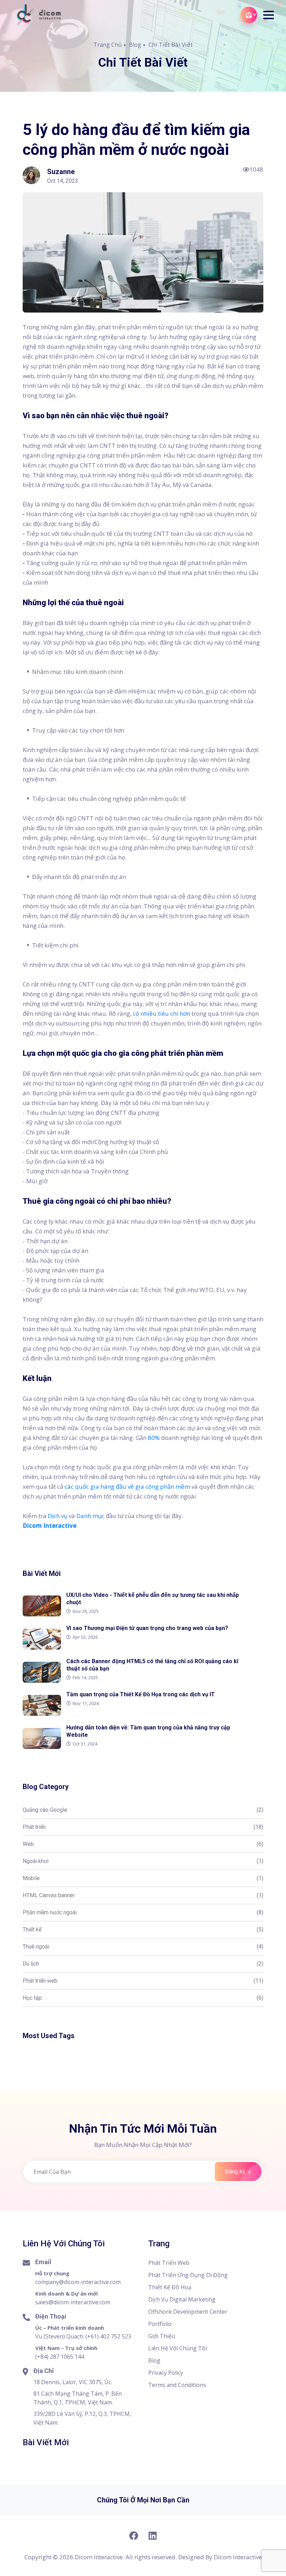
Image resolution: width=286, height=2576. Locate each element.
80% (154, 1438)
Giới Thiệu (162, 2336)
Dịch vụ (58, 1516)
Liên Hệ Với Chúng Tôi (178, 2348)
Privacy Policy (166, 2373)
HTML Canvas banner (143, 1895)
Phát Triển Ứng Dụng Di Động (188, 2275)
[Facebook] (133, 2536)
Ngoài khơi (143, 1861)
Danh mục (90, 1516)
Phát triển (143, 1827)
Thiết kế (143, 1929)
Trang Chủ (108, 45)
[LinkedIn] (153, 2536)
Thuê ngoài (143, 1947)
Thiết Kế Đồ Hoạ (170, 2287)
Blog (135, 45)
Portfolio (160, 2324)
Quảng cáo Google (143, 1810)
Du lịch (143, 1964)
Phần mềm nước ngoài (143, 1912)
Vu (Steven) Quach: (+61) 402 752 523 (83, 2336)
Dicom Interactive (238, 2557)
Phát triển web (143, 1981)
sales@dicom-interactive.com (73, 2302)
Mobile (143, 1878)
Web (143, 1844)
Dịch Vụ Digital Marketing (182, 2299)
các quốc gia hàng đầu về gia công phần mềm (127, 1486)
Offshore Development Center (188, 2312)
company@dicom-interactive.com (78, 2282)
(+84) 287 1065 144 (60, 2357)
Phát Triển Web (169, 2263)
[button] (269, 15)
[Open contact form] (249, 15)
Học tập (143, 1998)
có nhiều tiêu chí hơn (161, 1013)
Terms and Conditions (177, 2385)
